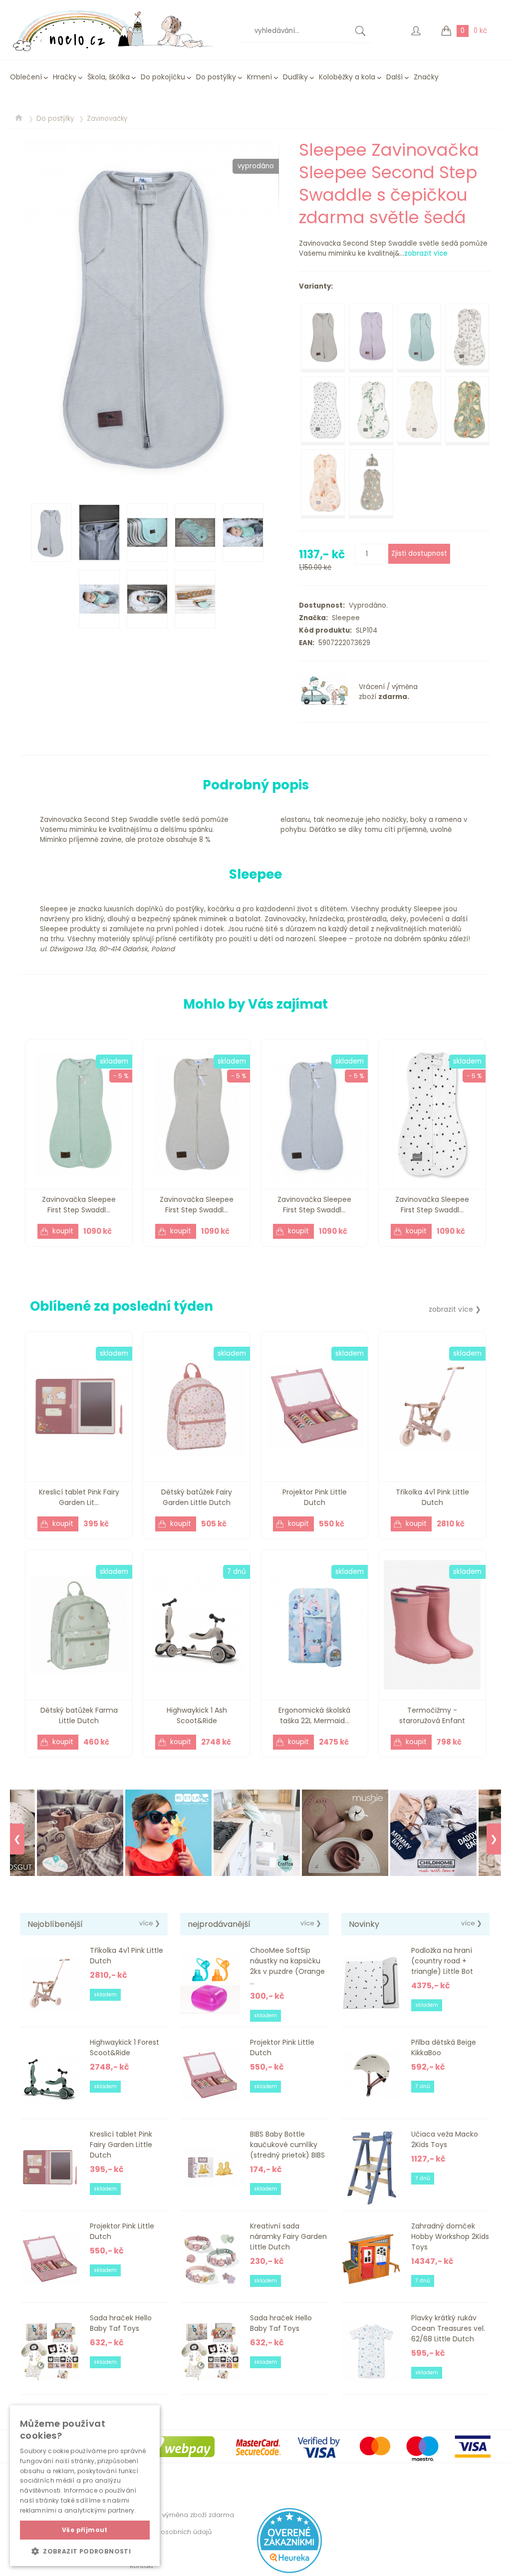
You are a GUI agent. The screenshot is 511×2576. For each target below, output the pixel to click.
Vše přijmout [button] (85, 2530)
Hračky (65, 77)
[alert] (85, 2486)
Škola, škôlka (109, 77)
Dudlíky (295, 77)
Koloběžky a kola (347, 77)
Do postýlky (216, 77)
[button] (85, 2551)
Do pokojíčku (163, 77)
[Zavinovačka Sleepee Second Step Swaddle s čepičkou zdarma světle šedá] (149, 314)
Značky (426, 77)
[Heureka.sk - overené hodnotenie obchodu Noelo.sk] (289, 2571)
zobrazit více (426, 253)
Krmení (259, 77)
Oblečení (26, 77)
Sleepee (344, 618)
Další (394, 77)
